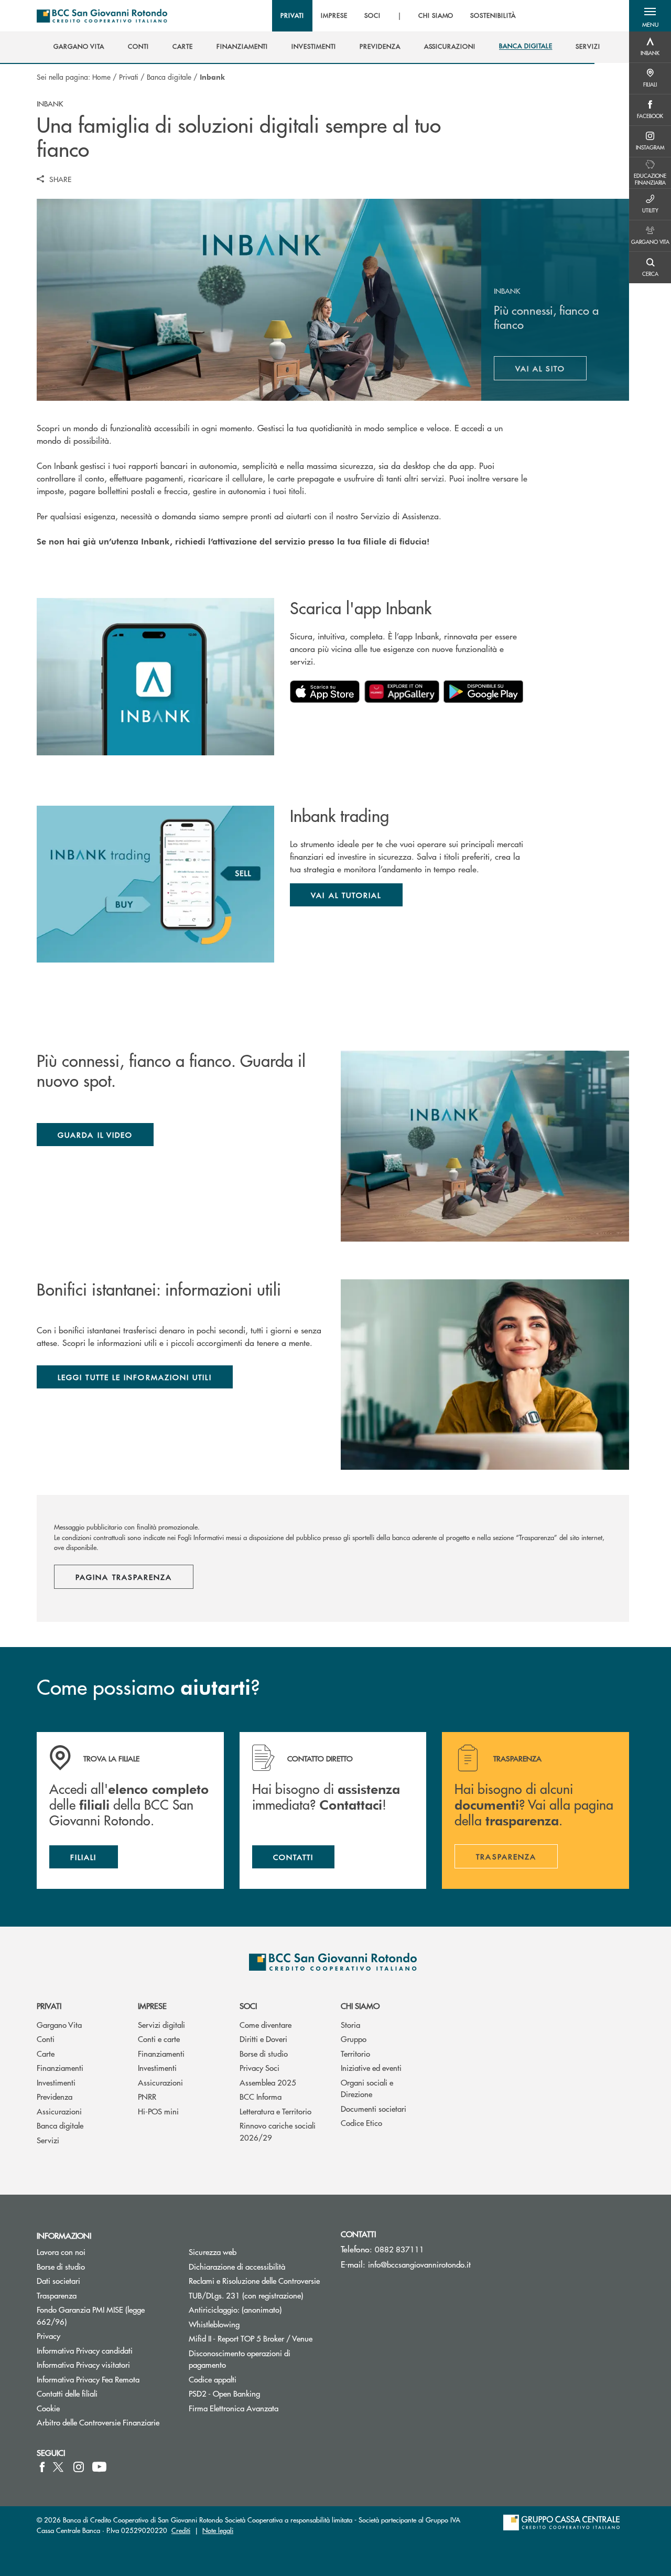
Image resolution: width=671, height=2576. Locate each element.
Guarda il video (95, 1135)
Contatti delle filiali (67, 2393)
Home (101, 77)
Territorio (355, 2053)
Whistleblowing (214, 2324)
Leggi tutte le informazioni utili (135, 1377)
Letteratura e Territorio (275, 2111)
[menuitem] (79, 47)
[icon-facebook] (42, 2467)
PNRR (147, 2096)
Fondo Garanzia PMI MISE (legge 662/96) (91, 2315)
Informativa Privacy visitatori (83, 2364)
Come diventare (266, 2024)
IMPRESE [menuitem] (334, 16)
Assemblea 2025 (268, 2082)
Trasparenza (57, 2295)
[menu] (398, 16)
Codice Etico (361, 2123)
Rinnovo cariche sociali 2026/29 (278, 2131)
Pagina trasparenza (124, 1577)
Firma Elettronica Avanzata (234, 2408)
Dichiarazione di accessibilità (237, 2266)
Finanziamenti (60, 2067)
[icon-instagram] (79, 2467)
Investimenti (56, 2082)
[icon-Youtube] (99, 2467)
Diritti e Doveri (263, 2039)
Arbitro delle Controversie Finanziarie (105, 2422)
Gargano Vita (59, 2024)
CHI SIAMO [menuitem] (436, 16)
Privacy (48, 2335)
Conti (46, 2039)
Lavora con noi (61, 2252)
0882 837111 (399, 2249)
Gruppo (354, 2039)
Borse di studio (264, 2053)
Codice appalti (213, 2379)
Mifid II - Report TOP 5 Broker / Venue (251, 2338)
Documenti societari (374, 2108)
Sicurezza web (213, 2252)
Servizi (48, 2140)
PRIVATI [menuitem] (292, 16)
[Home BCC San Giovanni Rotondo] (102, 16)
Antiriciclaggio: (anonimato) (235, 2309)
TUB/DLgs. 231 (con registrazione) (246, 2295)
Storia (350, 2024)
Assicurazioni (59, 2111)
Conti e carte (159, 2039)
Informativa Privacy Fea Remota (88, 2379)
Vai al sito (551, 371)
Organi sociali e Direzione (367, 2088)
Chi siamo (360, 2006)
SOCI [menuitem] (372, 16)
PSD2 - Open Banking (257, 2393)
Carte (46, 2053)
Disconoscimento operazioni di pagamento (240, 2359)
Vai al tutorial (346, 895)
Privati (129, 77)
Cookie (48, 2408)
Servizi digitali (161, 2024)
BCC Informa (261, 2096)
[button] (650, 16)
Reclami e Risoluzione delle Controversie (254, 2280)
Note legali (218, 2530)
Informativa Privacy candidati (85, 2350)
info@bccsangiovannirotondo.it (419, 2264)
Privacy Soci (259, 2067)
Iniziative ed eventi (371, 2067)
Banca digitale (169, 77)
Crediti (181, 2530)
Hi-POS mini (158, 2111)
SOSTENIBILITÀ (493, 16)
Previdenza (55, 2096)
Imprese (152, 2006)
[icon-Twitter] (59, 2467)
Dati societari (58, 2280)
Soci (248, 2006)
